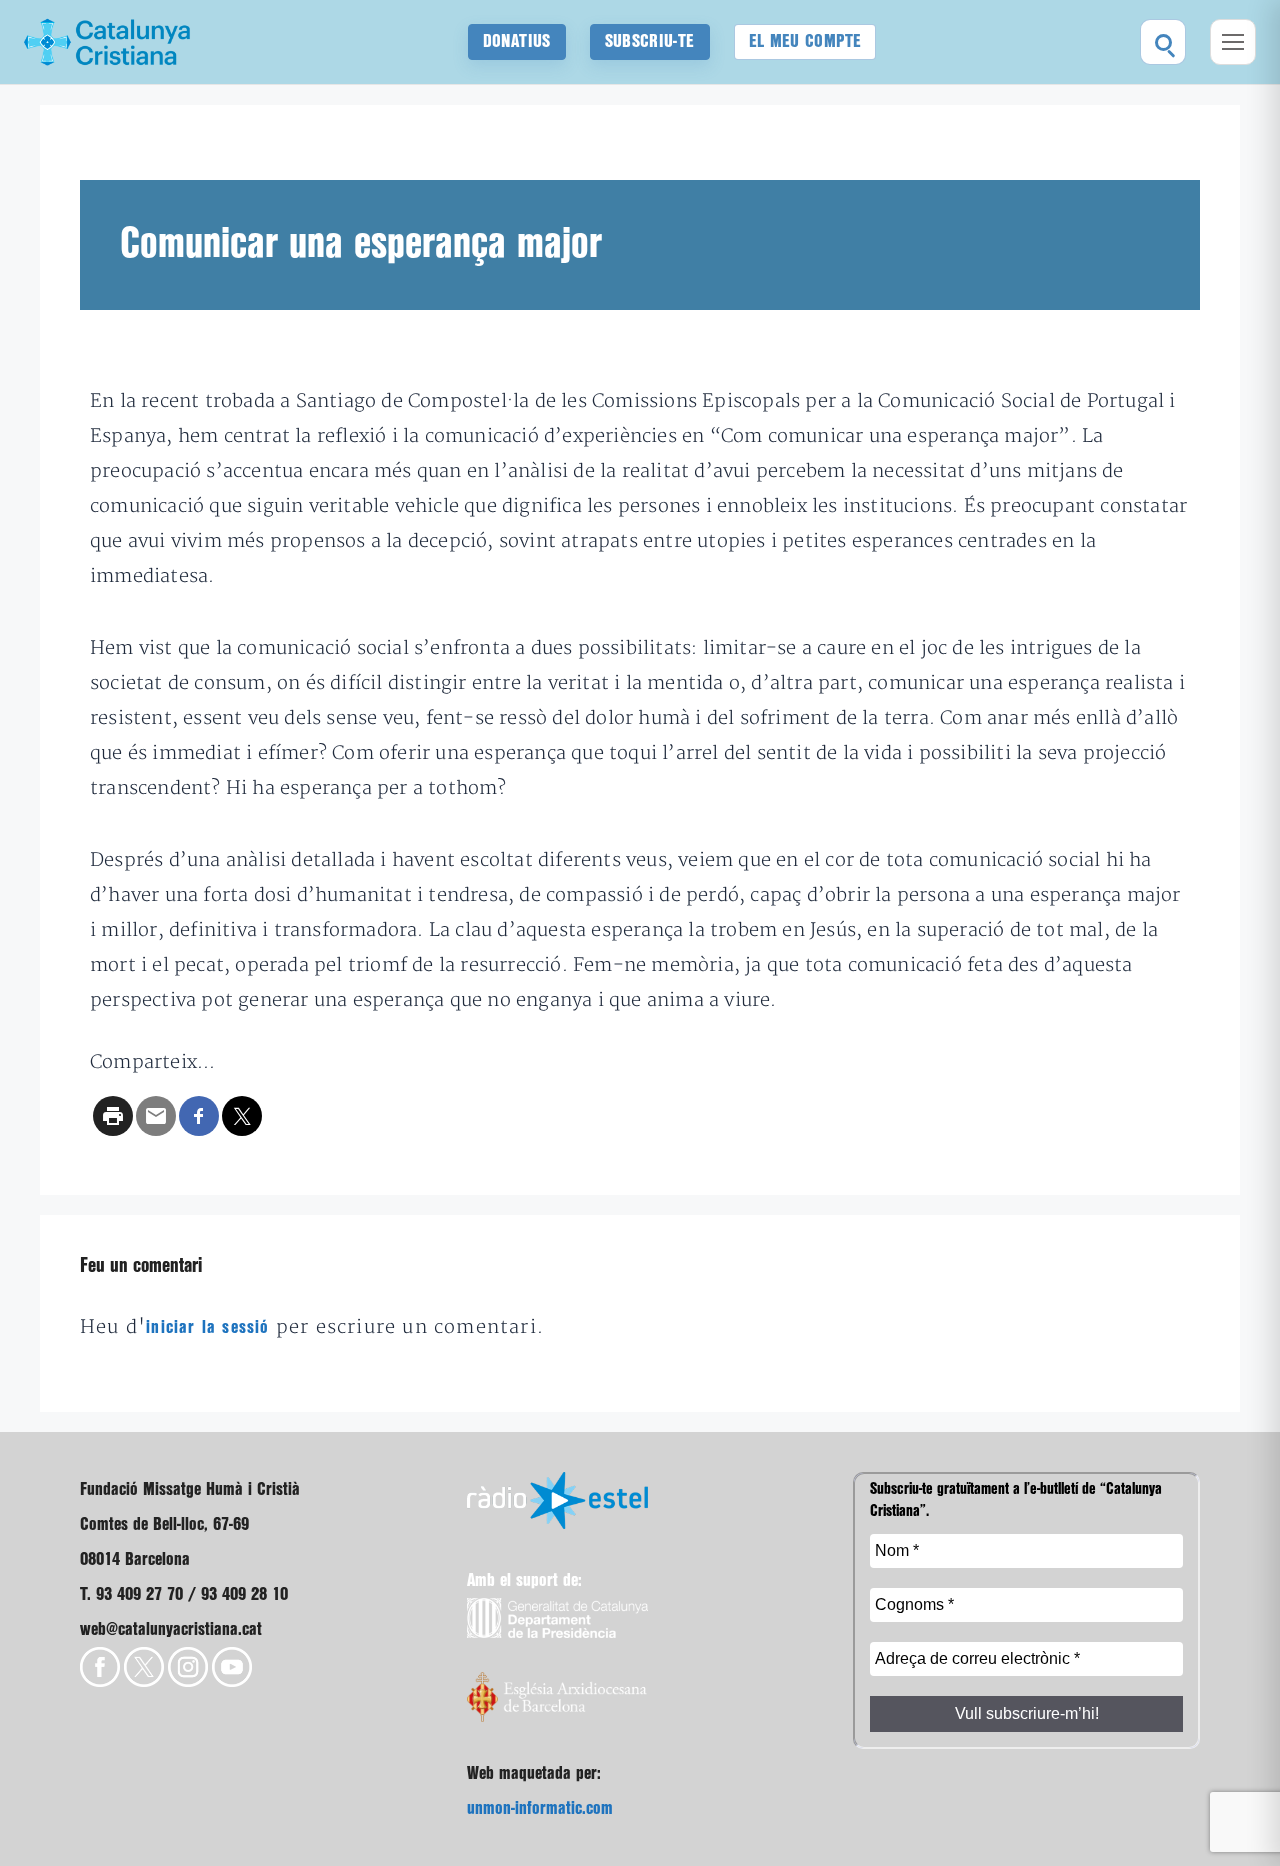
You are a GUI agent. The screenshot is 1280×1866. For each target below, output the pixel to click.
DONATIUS (517, 41)
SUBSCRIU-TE (650, 41)
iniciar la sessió (207, 1327)
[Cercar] (1163, 42)
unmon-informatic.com (540, 1808)
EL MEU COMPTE (805, 41)
